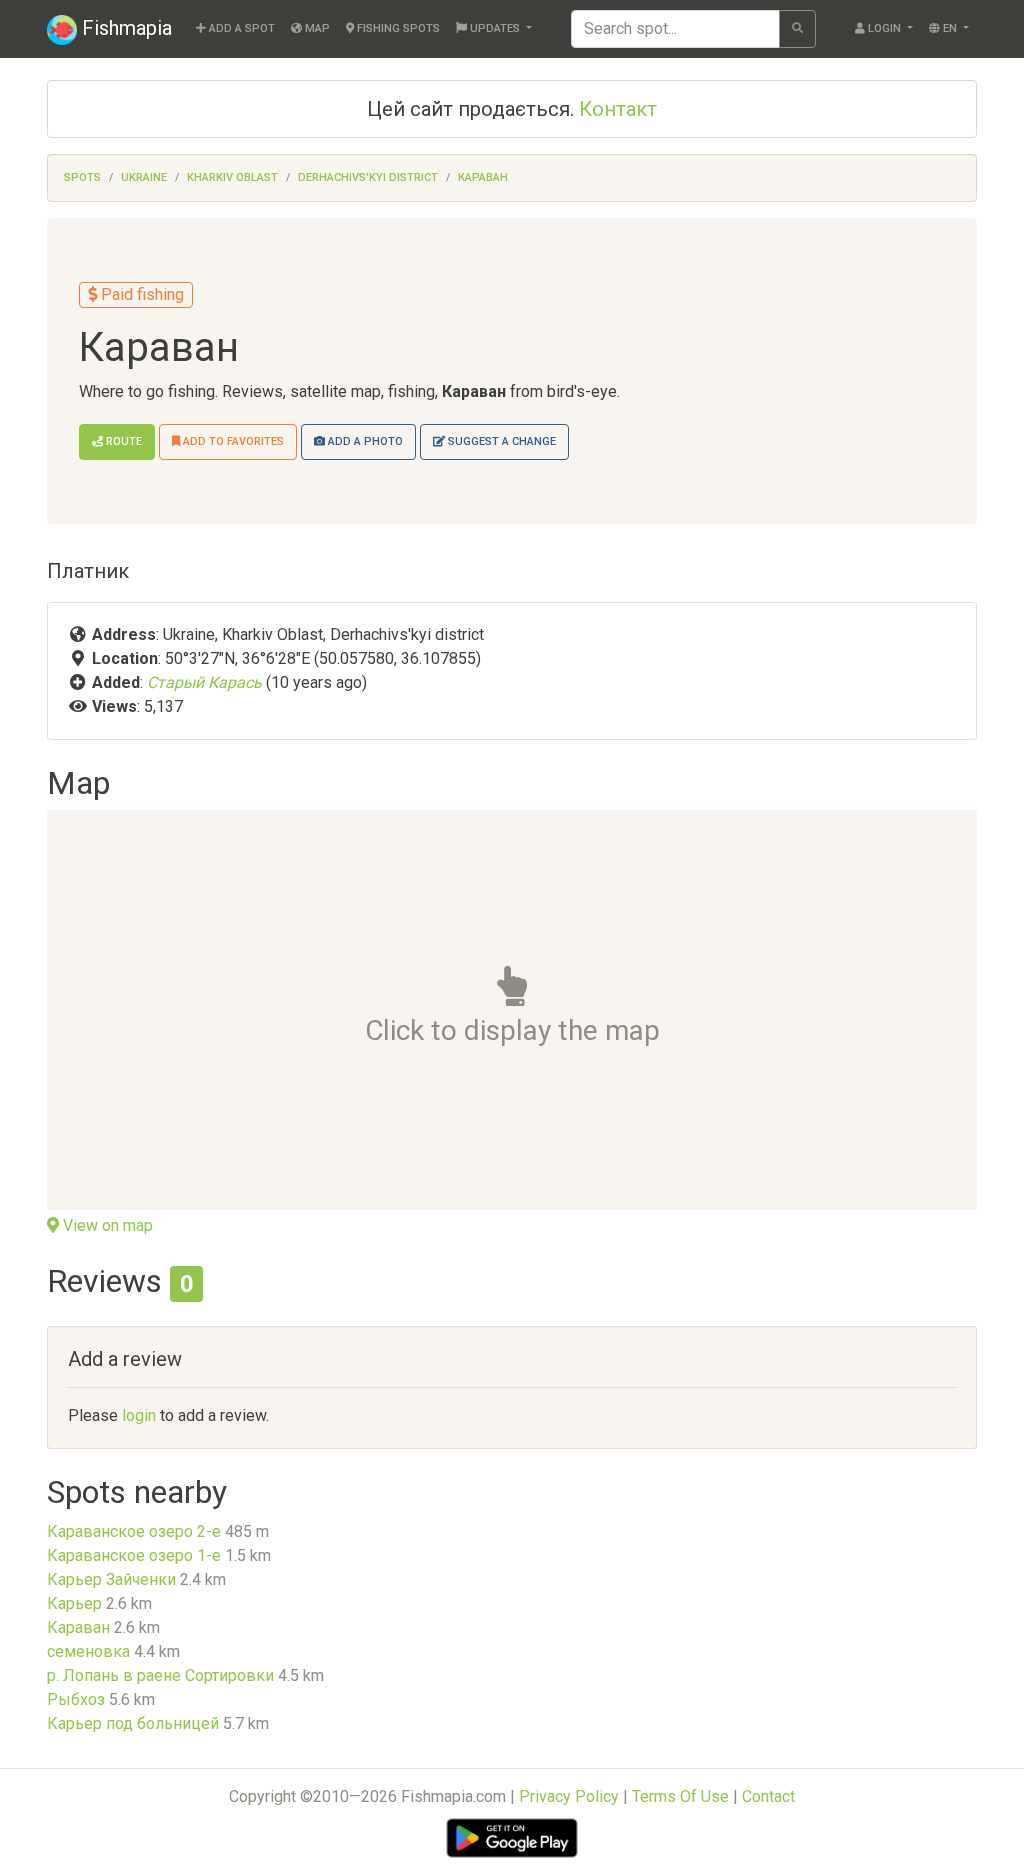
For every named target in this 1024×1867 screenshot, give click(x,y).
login (139, 1415)
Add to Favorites (232, 441)
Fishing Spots (397, 28)
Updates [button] (495, 28)
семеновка (88, 1651)
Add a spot (240, 28)
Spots (82, 177)
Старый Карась (204, 682)
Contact (768, 1796)
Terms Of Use (680, 1796)
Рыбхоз (76, 1699)
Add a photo (364, 441)
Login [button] (884, 28)
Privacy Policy (569, 1796)
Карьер (74, 1603)
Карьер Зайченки (111, 1579)
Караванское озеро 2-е (134, 1531)
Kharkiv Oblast (232, 177)
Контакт (618, 109)
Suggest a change (500, 441)
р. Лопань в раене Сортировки (160, 1675)
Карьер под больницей (133, 1723)
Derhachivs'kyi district (368, 177)
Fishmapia (124, 28)
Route (122, 441)
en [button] (950, 28)
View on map (106, 1225)
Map (316, 28)
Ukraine (144, 177)
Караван (483, 177)
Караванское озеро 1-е (134, 1555)
